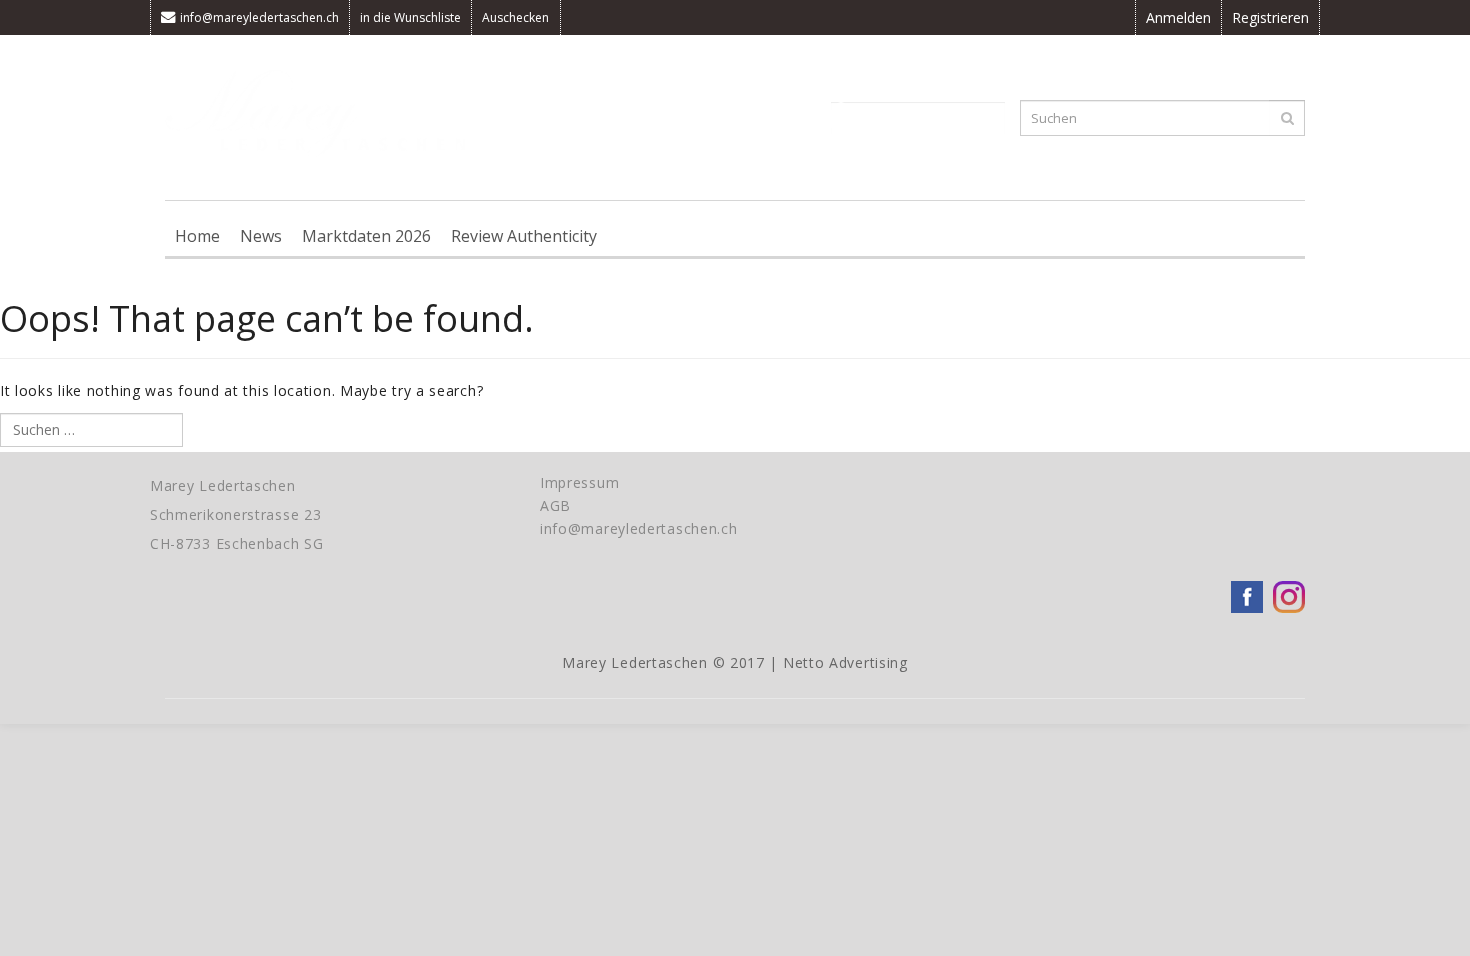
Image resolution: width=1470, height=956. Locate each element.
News (261, 236)
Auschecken (515, 17)
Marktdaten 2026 (366, 236)
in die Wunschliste (410, 17)
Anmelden (1178, 17)
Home (197, 236)
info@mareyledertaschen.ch (259, 17)
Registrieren (1270, 17)
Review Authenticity (524, 236)
